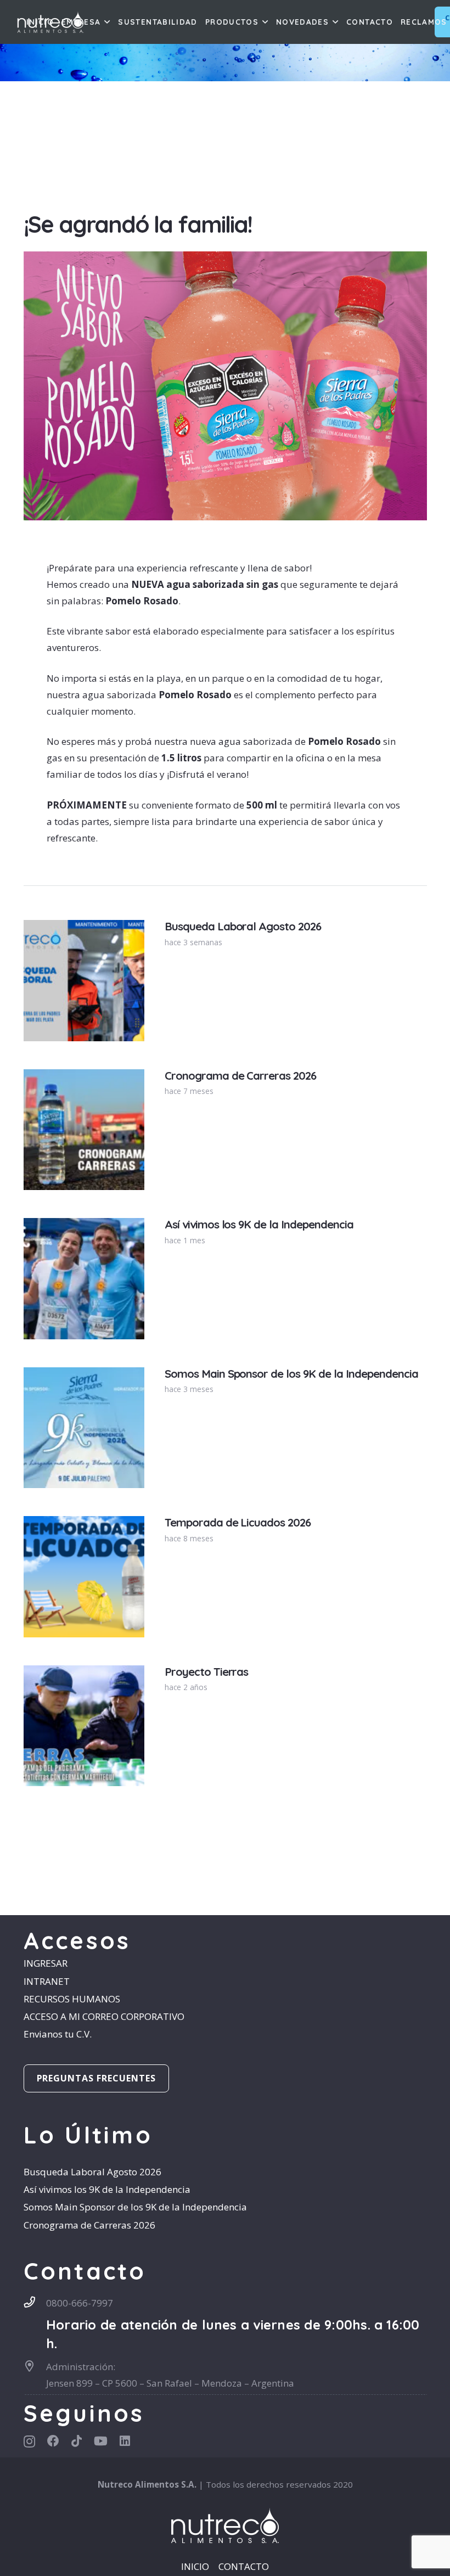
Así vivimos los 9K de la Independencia (259, 1224)
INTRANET (47, 1981)
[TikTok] (77, 2441)
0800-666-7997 (80, 2303)
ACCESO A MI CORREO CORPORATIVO (104, 2016)
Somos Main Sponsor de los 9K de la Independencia (291, 1374)
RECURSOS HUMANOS (72, 1999)
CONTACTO (244, 2566)
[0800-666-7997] (35, 2302)
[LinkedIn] (125, 2441)
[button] (106, 22)
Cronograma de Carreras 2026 (240, 1076)
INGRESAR (46, 1963)
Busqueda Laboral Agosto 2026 (243, 926)
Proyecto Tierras (207, 1672)
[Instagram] (29, 2442)
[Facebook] (53, 2441)
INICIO (195, 2566)
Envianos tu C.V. (58, 2034)
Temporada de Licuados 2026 (238, 1522)
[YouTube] (101, 2441)
